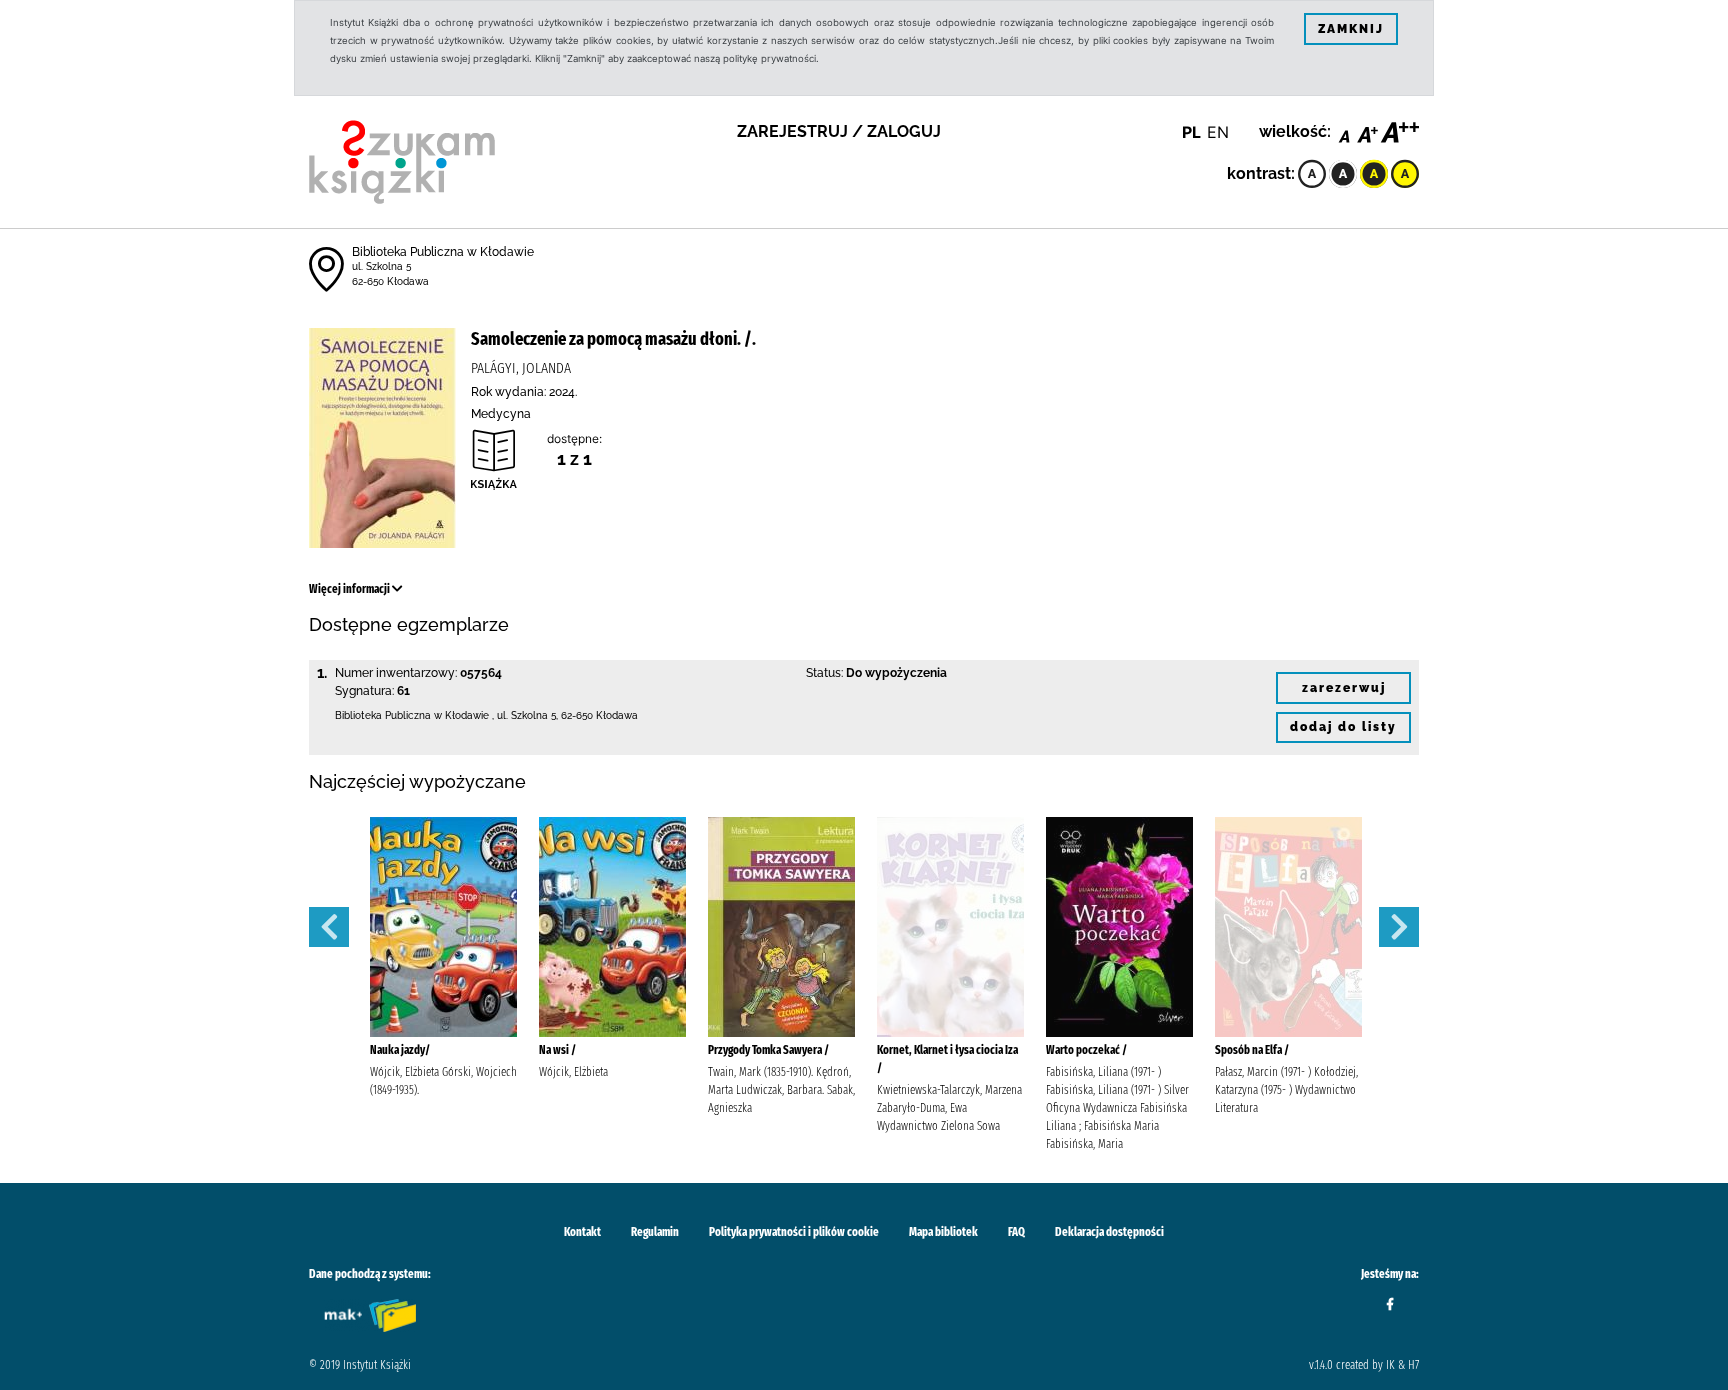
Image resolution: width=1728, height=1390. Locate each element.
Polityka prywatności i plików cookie (794, 1232)
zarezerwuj (1344, 688)
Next (1399, 927)
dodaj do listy (1343, 727)
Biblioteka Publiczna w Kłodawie (443, 252)
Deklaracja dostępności (1109, 1232)
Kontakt (582, 1232)
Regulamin (655, 1232)
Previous (329, 927)
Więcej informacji (350, 589)
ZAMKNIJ (1351, 29)
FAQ (1016, 1232)
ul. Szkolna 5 (381, 266)
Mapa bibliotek (943, 1232)
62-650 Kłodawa (390, 281)
